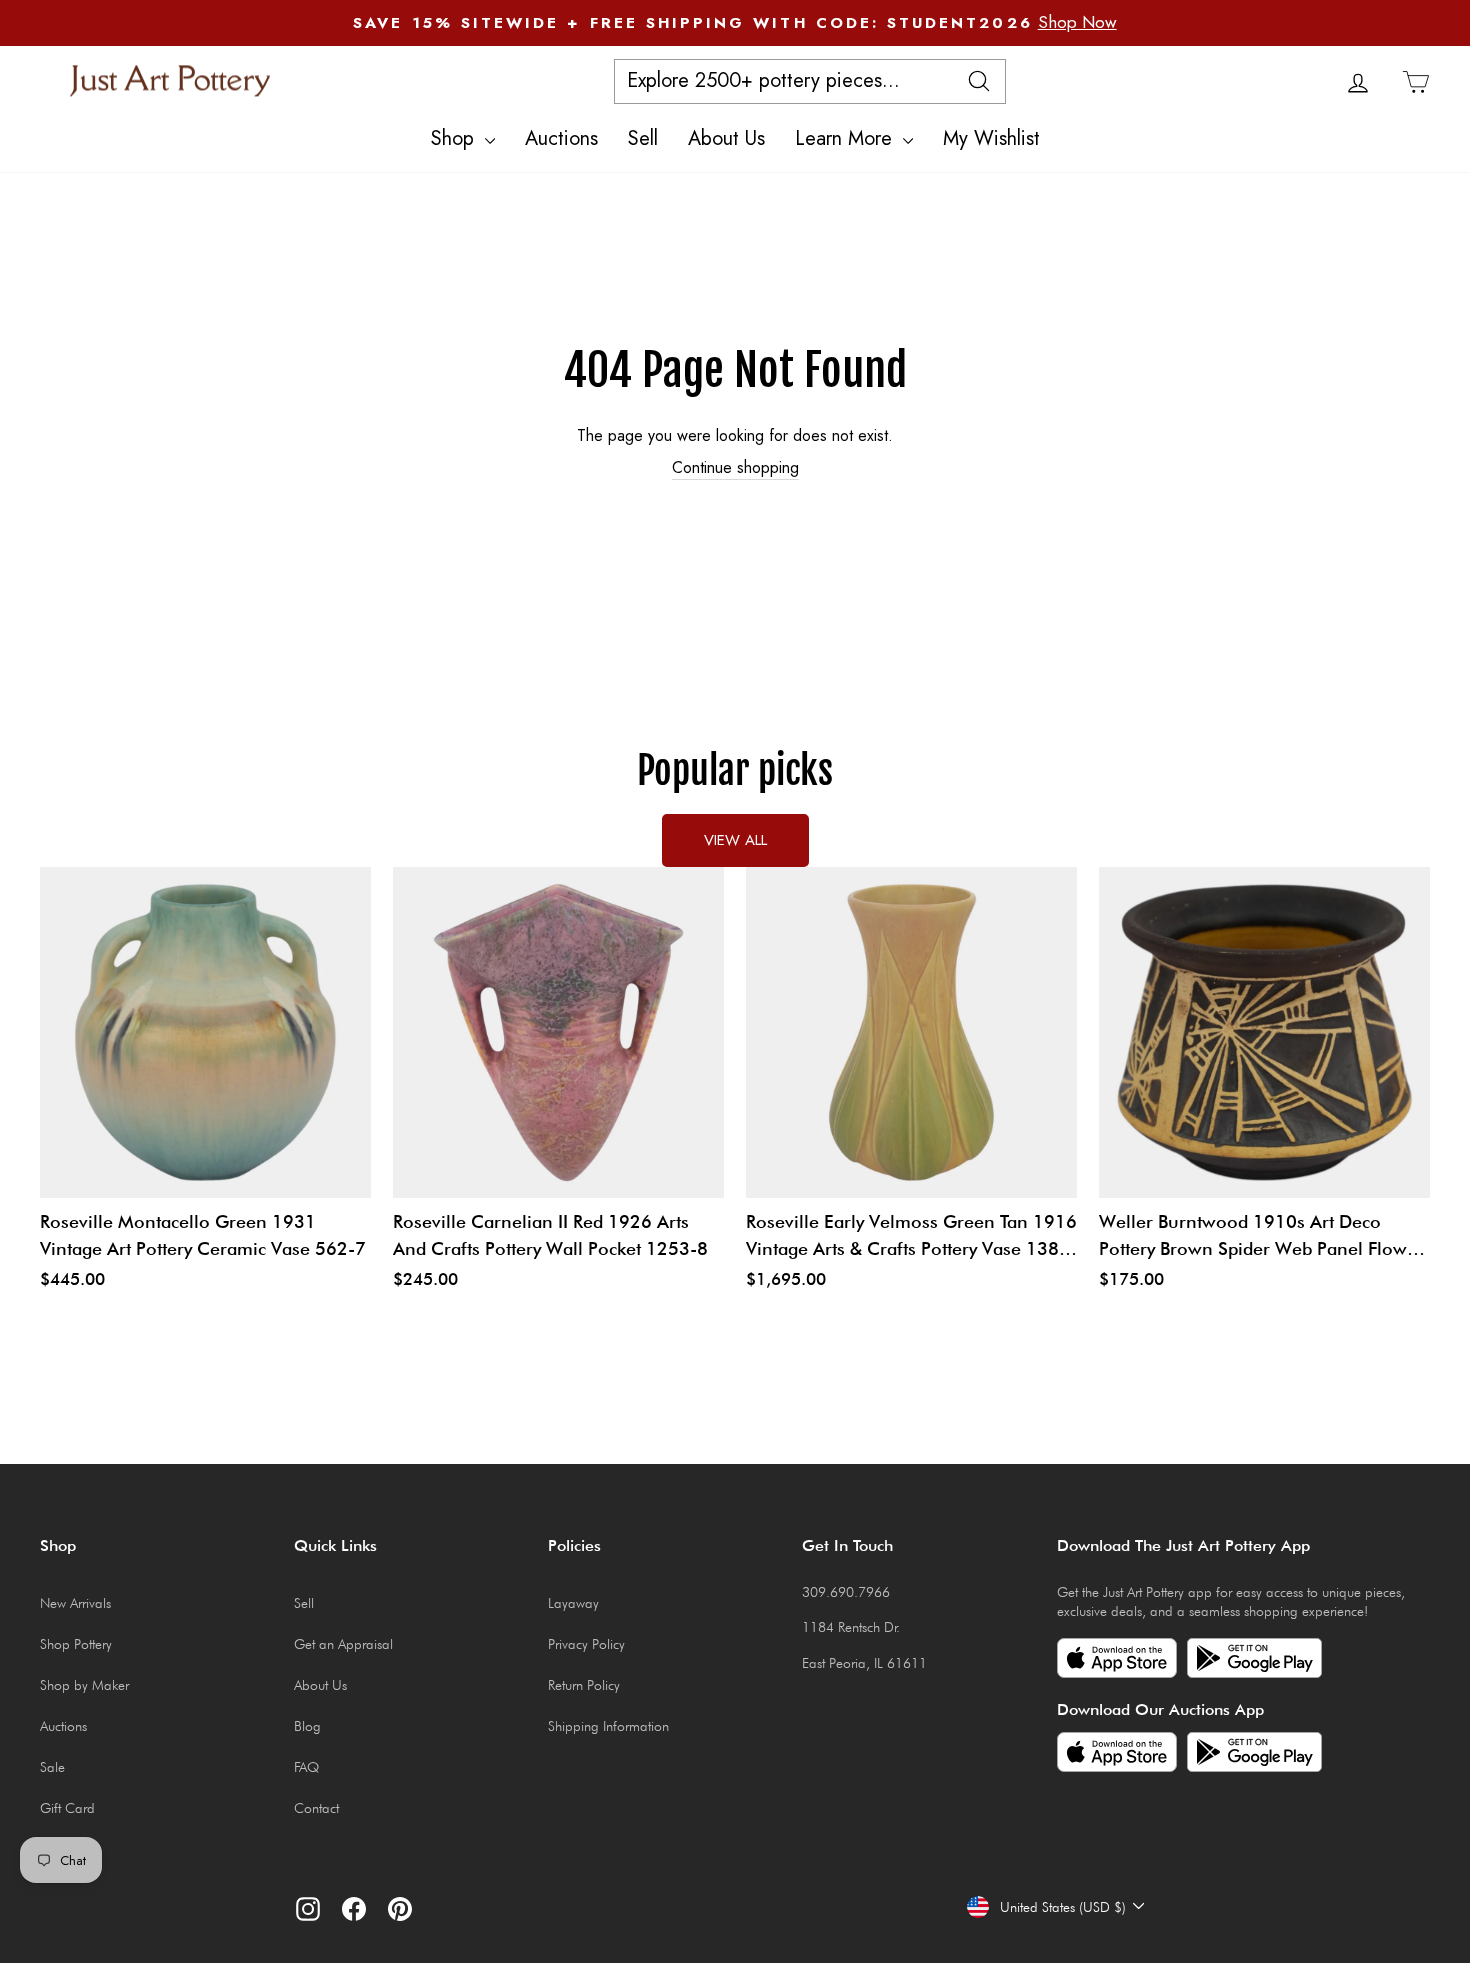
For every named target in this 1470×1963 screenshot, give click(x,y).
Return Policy (584, 1685)
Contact (316, 1808)
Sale (52, 1767)
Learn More (846, 138)
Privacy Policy (586, 1644)
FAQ (306, 1767)
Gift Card (67, 1808)
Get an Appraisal (343, 1644)
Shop (455, 138)
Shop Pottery (76, 1644)
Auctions (561, 138)
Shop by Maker (84, 1685)
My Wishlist (991, 138)
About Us (726, 138)
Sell (643, 138)
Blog (307, 1726)
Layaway (573, 1603)
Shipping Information (608, 1726)
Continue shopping (735, 468)
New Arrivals (75, 1603)
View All (735, 840)
